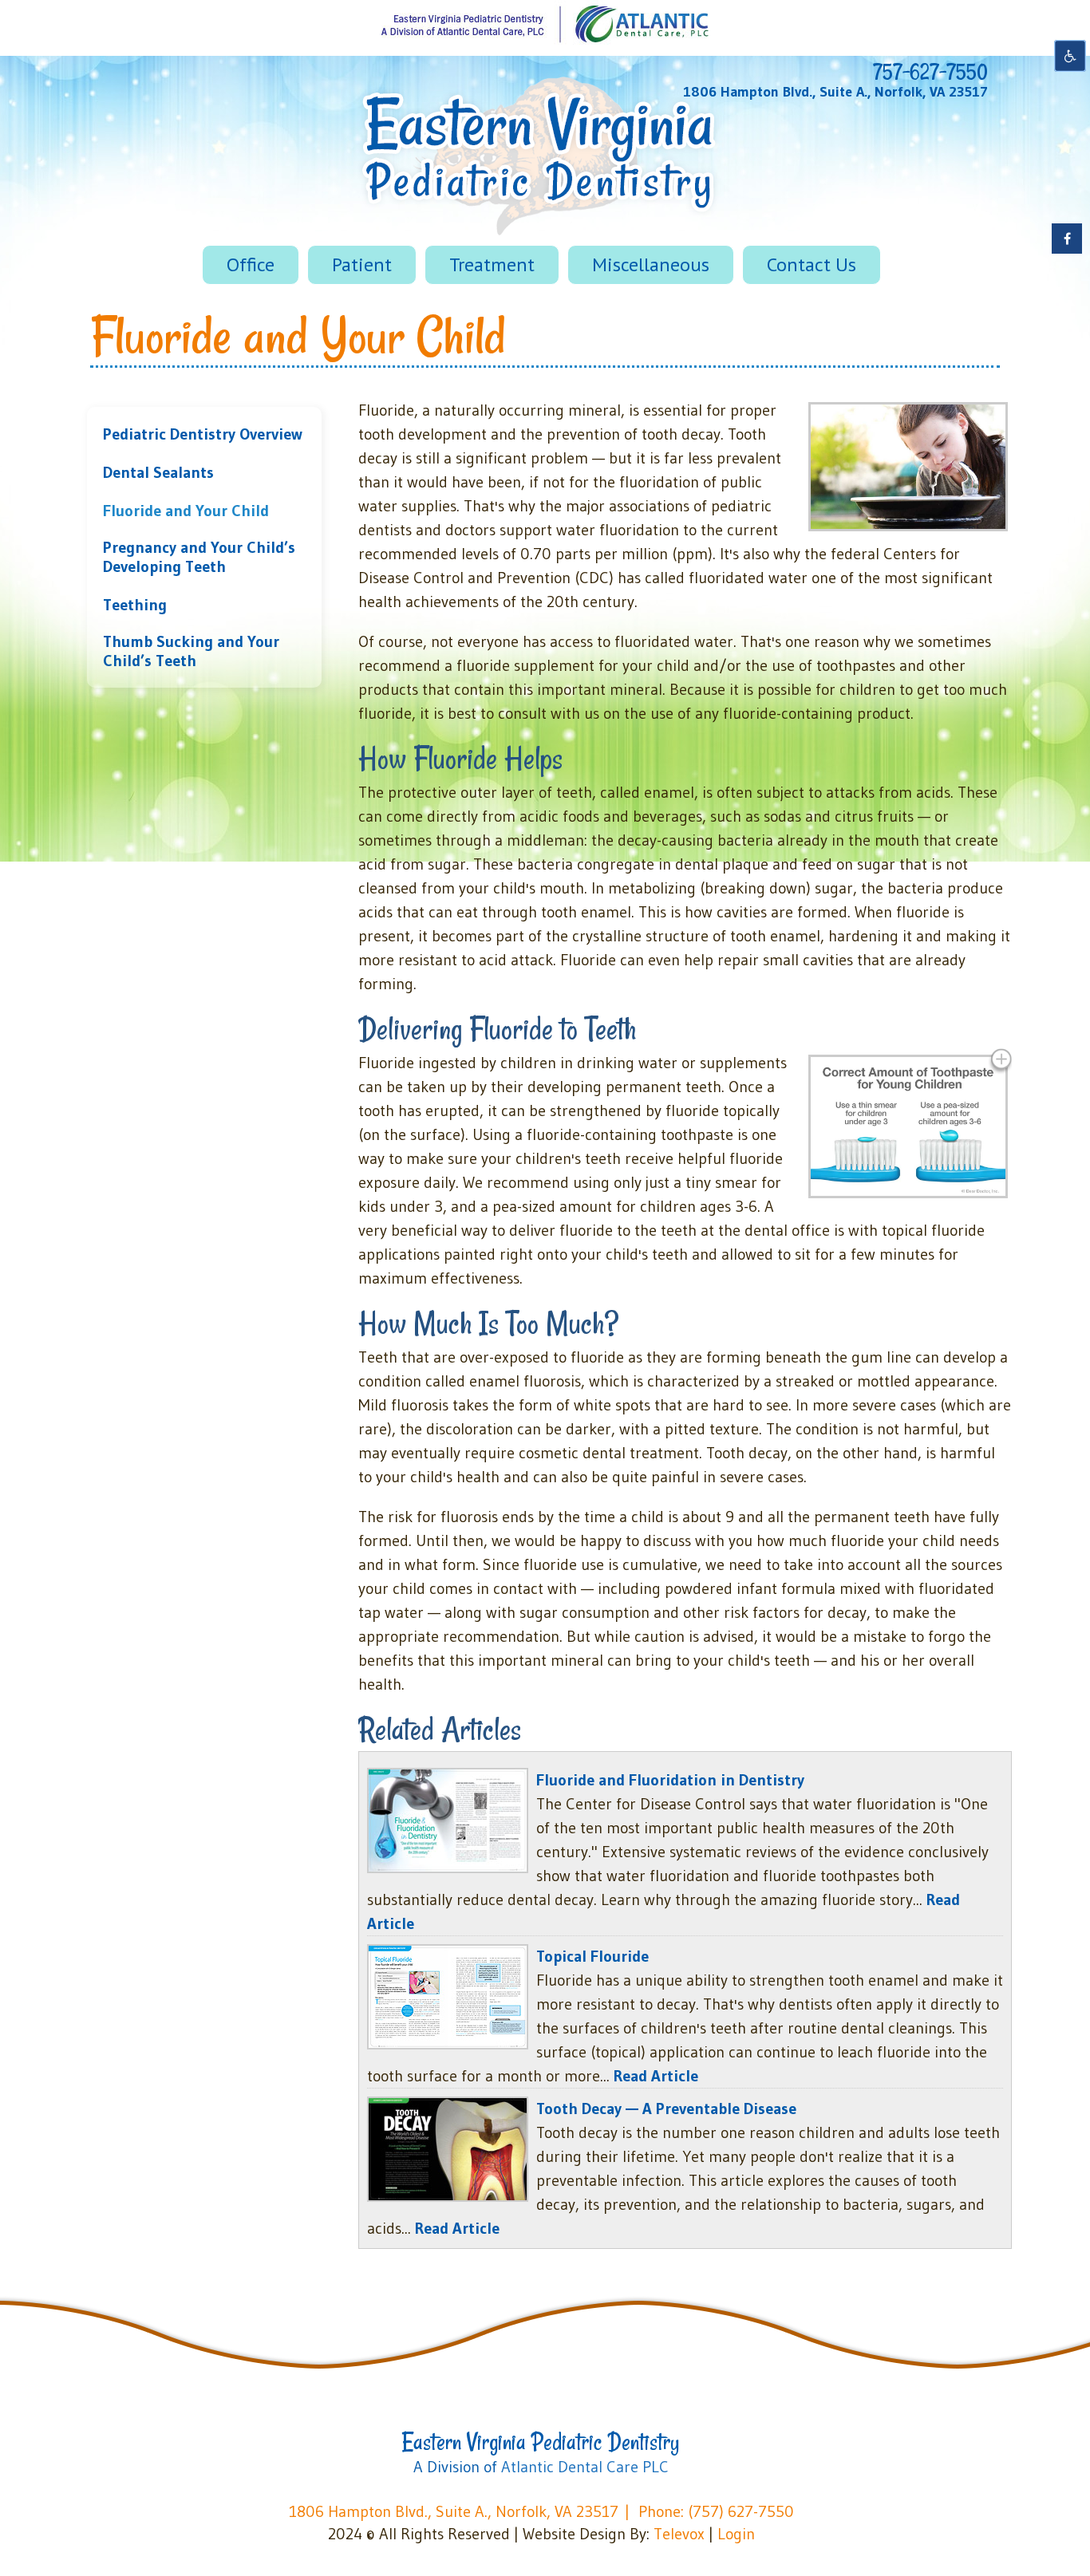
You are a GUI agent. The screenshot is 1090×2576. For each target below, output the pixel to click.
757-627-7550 (930, 72)
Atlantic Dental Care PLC (585, 2467)
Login (736, 2534)
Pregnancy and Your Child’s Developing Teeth (199, 557)
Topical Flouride (592, 1956)
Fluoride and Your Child (186, 511)
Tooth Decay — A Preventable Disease (666, 2109)
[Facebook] (1067, 239)
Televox (679, 2534)
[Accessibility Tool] (1070, 56)
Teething (135, 605)
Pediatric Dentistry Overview (203, 434)
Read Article (656, 2076)
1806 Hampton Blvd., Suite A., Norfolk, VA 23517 (835, 92)
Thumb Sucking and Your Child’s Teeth (191, 651)
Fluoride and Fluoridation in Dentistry (670, 1780)
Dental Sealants (158, 472)
